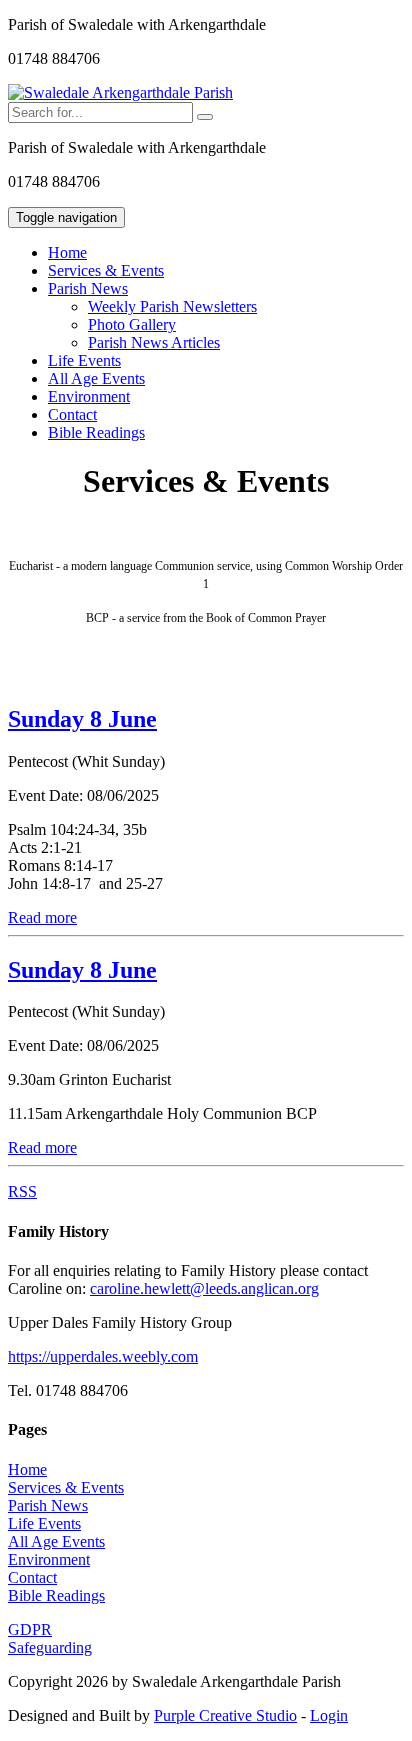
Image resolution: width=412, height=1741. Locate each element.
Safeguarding (50, 1647)
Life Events (84, 360)
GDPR (30, 1629)
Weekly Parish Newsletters (172, 306)
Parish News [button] (88, 288)
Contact (72, 414)
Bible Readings (96, 432)
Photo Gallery (132, 324)
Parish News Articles (154, 342)
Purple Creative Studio (225, 1715)
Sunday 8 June (82, 719)
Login (329, 1715)
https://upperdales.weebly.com (103, 1356)
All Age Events (96, 378)
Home (67, 252)
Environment (89, 396)
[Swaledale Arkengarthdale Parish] (120, 92)
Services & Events (106, 270)
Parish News (48, 1505)
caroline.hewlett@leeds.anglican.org (204, 1288)
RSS (22, 1191)
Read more (42, 917)
